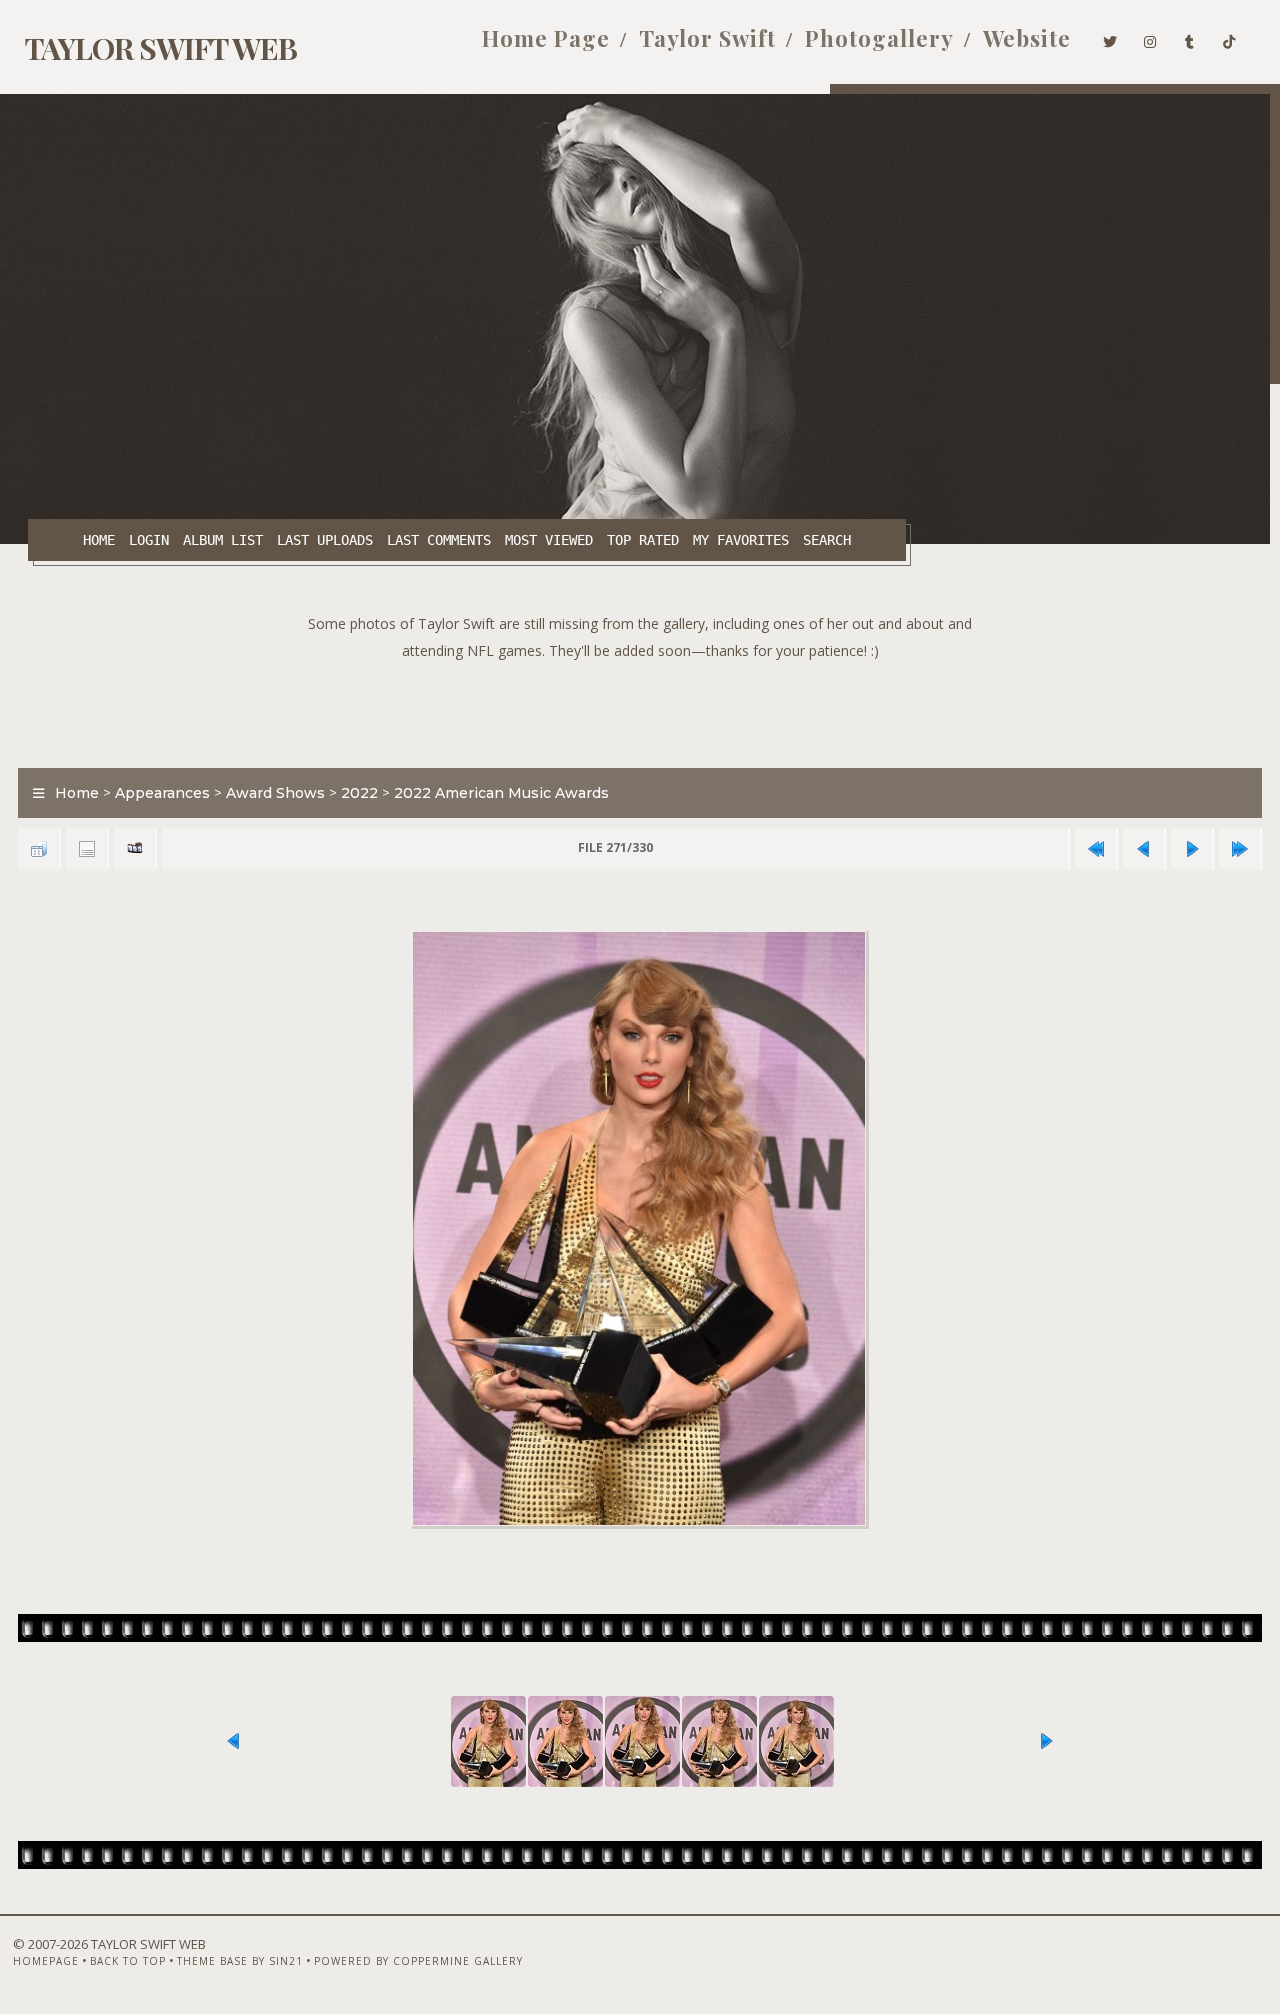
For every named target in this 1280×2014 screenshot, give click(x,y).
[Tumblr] (1190, 38)
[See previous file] (1144, 848)
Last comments (439, 540)
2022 (359, 793)
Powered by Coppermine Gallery (418, 1961)
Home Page (546, 38)
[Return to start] (1096, 848)
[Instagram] (1150, 38)
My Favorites (741, 540)
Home (99, 540)
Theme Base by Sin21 (240, 1961)
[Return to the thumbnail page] (39, 848)
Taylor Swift (707, 38)
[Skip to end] (1240, 848)
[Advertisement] (640, 709)
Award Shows (275, 793)
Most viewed (549, 540)
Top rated (643, 540)
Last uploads (325, 540)
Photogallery (879, 38)
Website (1027, 38)
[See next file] (1192, 848)
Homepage (46, 1961)
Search (827, 540)
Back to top (128, 1961)
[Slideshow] (135, 848)
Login (149, 540)
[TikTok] (1229, 38)
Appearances (162, 793)
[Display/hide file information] (87, 848)
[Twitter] (1110, 38)
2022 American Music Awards (501, 793)
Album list (223, 540)
